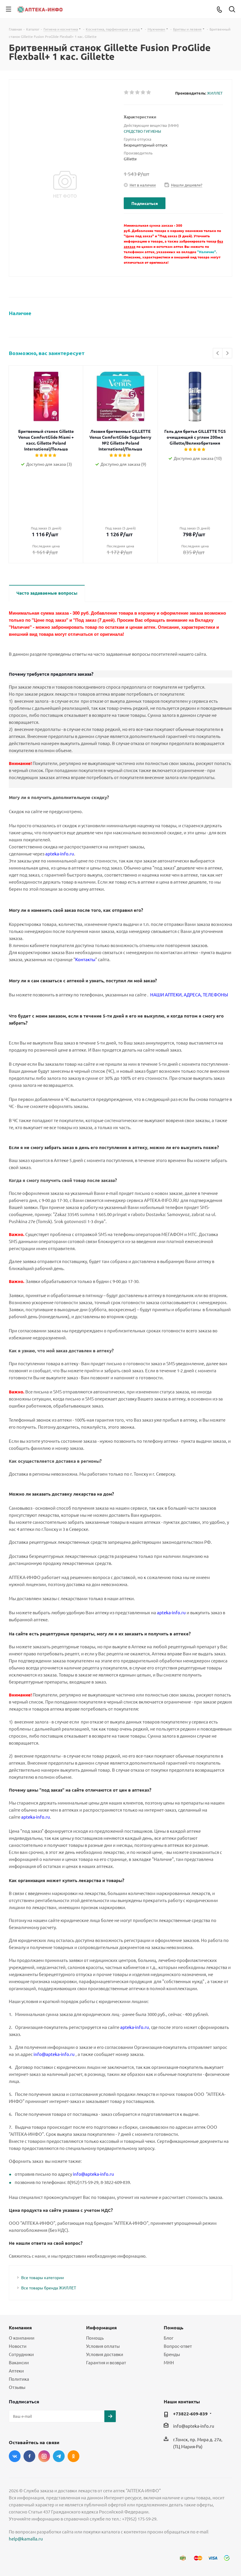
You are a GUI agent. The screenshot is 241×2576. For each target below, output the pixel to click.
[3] (138, 93)
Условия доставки (105, 2354)
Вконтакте (15, 2456)
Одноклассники (73, 2456)
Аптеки (16, 2371)
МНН (169, 2362)
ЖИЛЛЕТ (215, 93)
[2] (132, 93)
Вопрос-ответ (178, 2346)
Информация (101, 2327)
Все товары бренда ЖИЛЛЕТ (49, 2288)
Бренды (172, 2354)
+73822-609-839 (190, 2414)
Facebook (29, 2456)
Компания (20, 2327)
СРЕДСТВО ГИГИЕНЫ (142, 131)
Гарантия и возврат (106, 2362)
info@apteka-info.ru (194, 2426)
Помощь (95, 2338)
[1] (127, 93)
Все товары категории (42, 2277)
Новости (18, 2346)
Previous (218, 353)
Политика (19, 2379)
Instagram (44, 2456)
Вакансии (19, 2362)
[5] (149, 93)
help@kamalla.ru (26, 2539)
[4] (143, 93)
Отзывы (17, 2387)
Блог (169, 2338)
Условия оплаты (103, 2346)
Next (227, 353)
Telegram (59, 2456)
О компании (22, 2338)
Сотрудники (21, 2354)
